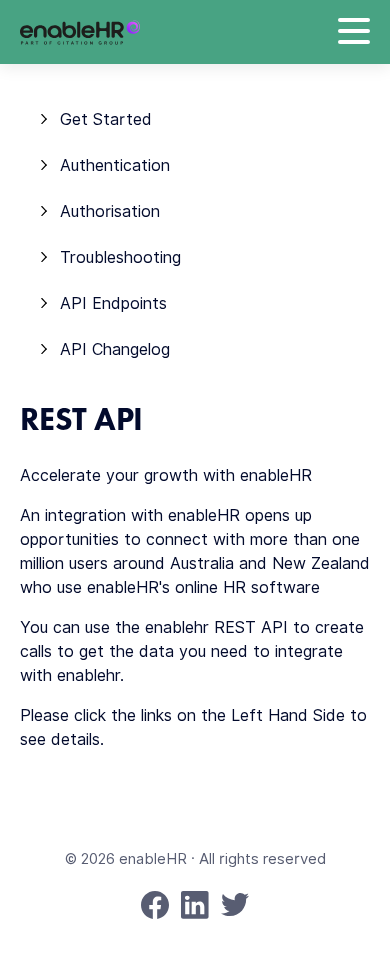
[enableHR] (80, 32)
